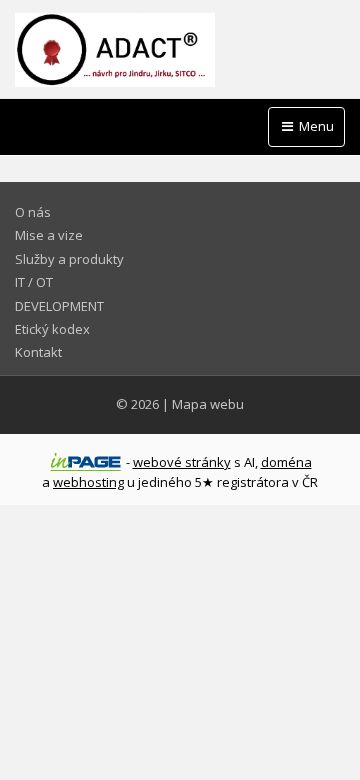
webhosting (88, 482)
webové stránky (182, 462)
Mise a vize (49, 235)
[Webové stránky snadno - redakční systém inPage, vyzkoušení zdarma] (86, 462)
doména (286, 462)
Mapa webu (208, 404)
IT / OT (34, 282)
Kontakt (38, 352)
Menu (315, 126)
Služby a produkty (69, 259)
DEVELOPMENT (59, 306)
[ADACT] (180, 50)
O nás (33, 212)
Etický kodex (52, 329)
